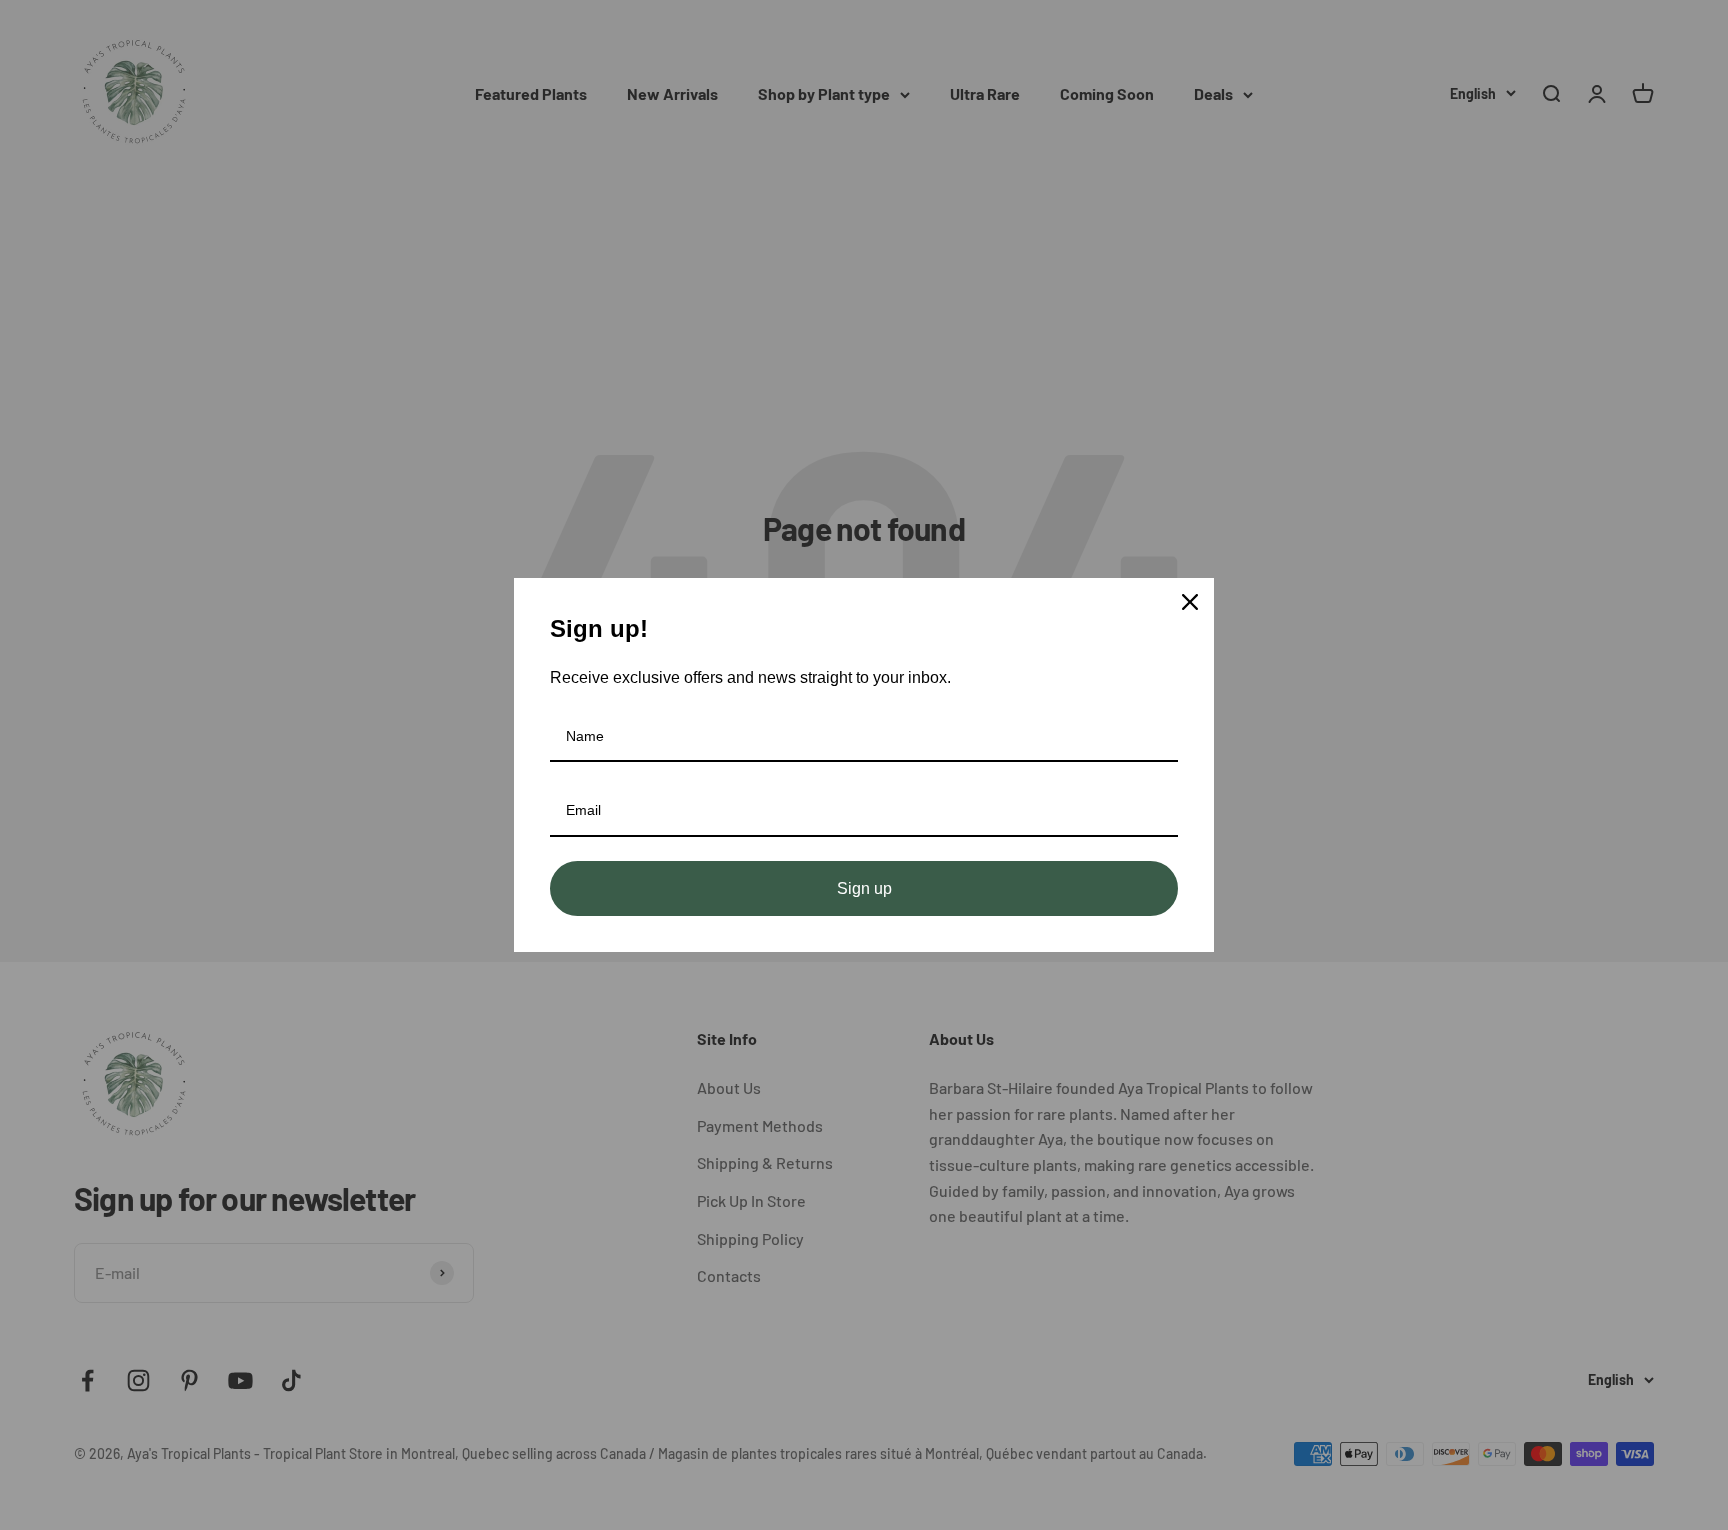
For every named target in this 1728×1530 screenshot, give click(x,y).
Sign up (864, 888)
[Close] (1190, 602)
